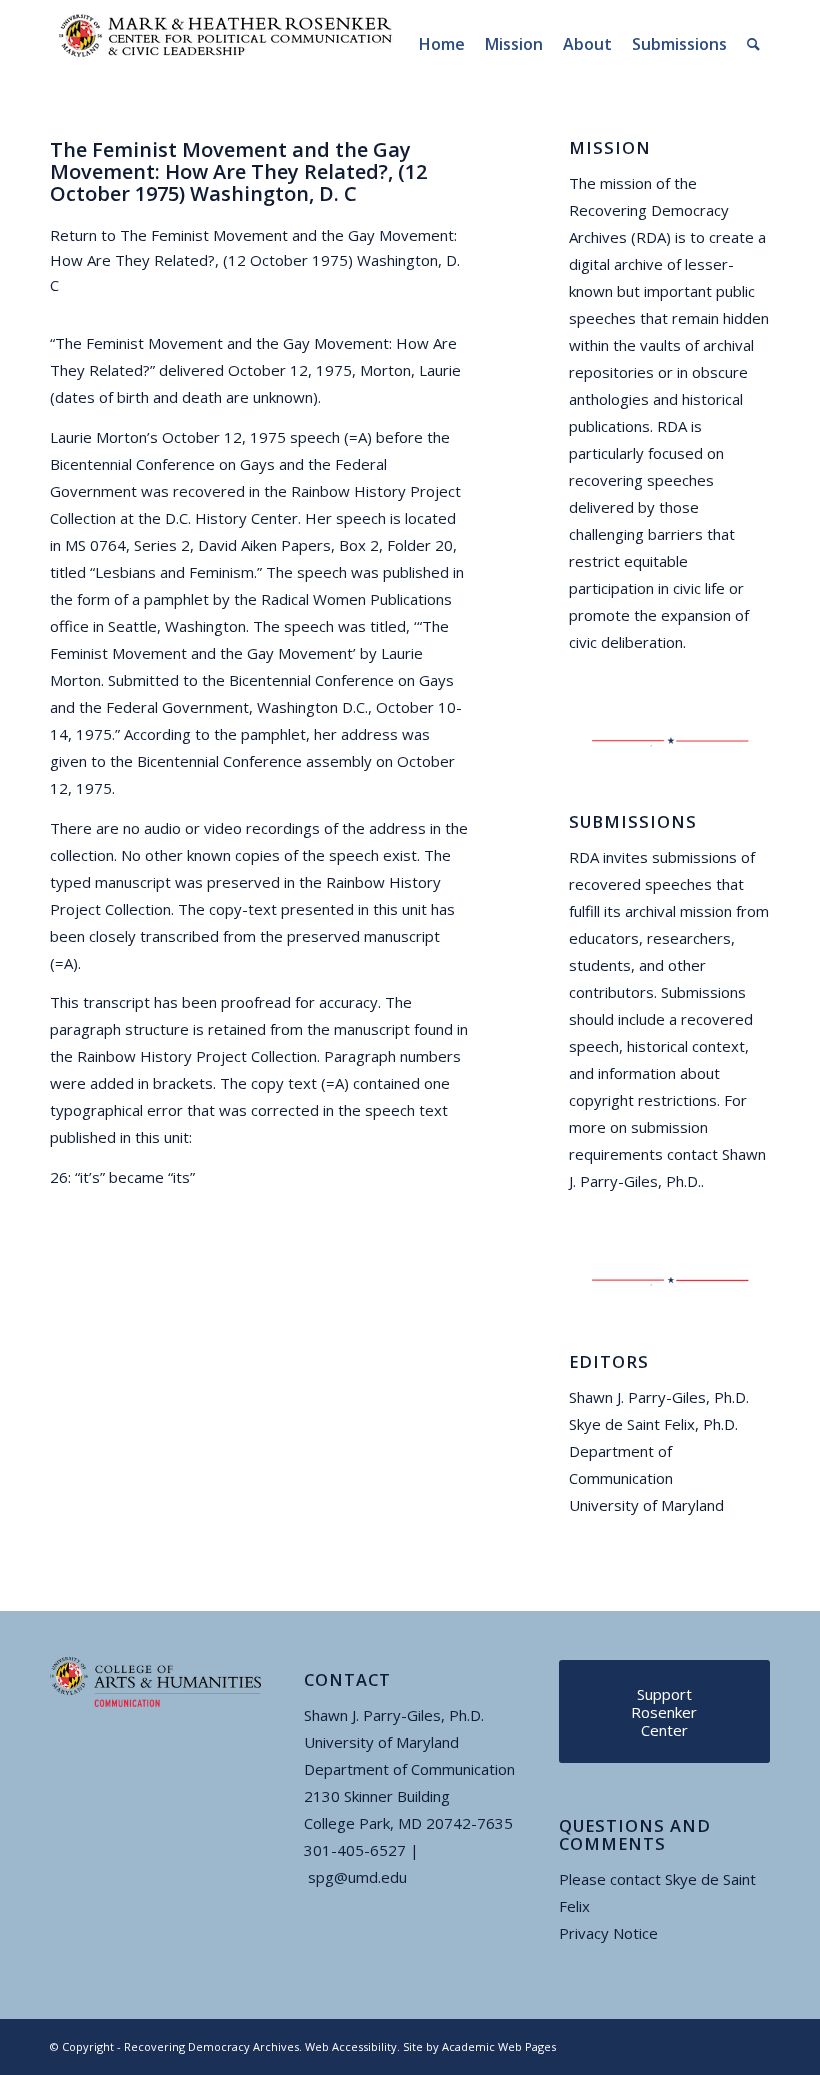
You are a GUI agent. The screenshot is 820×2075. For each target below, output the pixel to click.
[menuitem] (442, 44)
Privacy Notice (608, 1933)
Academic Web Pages (499, 2046)
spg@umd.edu (357, 1877)
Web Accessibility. (352, 2046)
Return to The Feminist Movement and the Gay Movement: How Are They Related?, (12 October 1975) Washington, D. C (255, 260)
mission (626, 183)
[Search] (753, 44)
